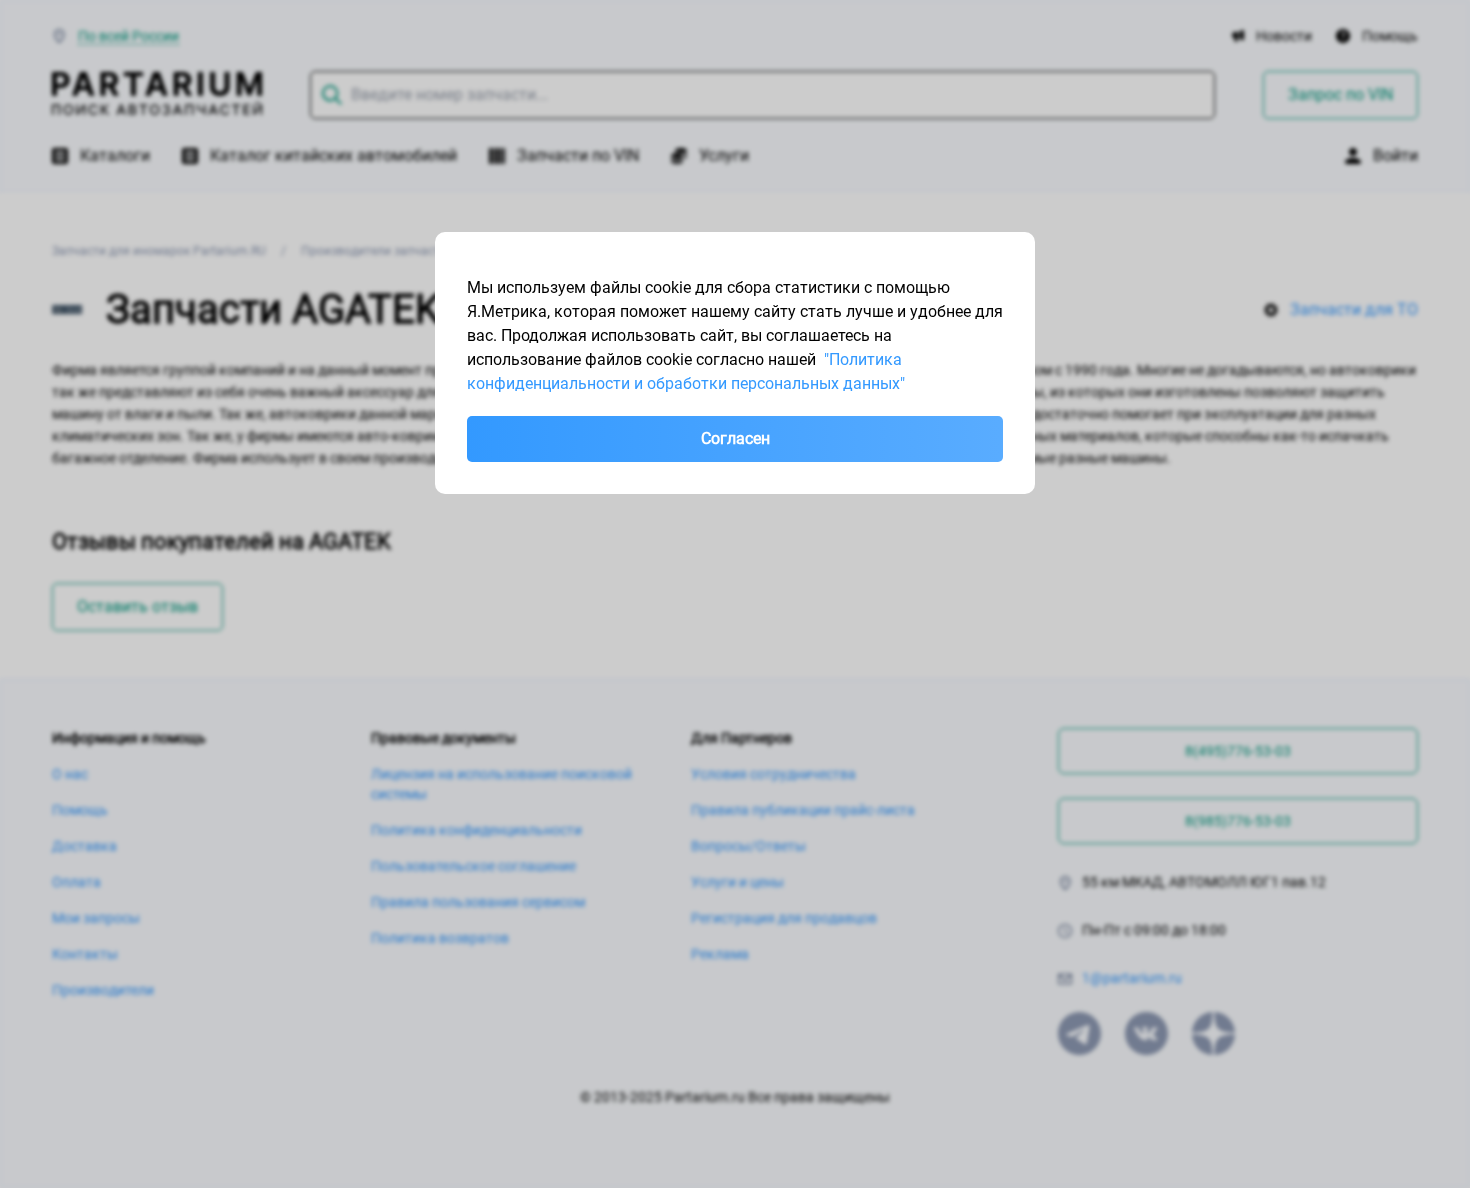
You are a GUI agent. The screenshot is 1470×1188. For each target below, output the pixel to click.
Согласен (735, 438)
